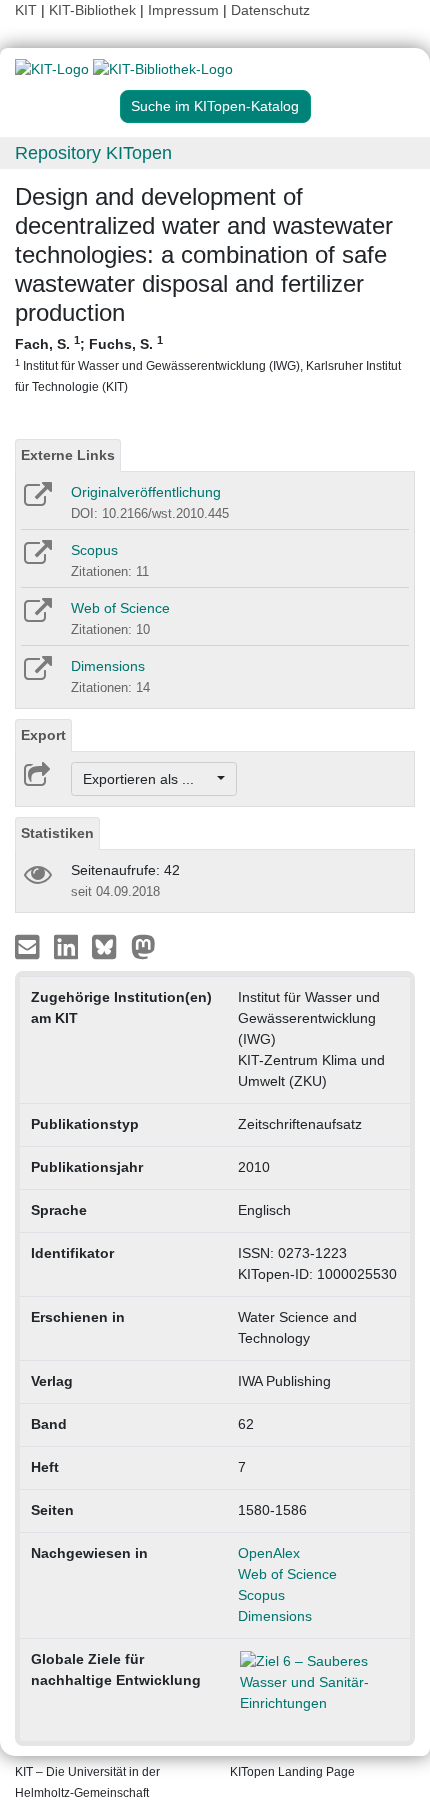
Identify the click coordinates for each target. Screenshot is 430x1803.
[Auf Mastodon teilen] (143, 946)
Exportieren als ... (148, 779)
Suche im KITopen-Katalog (215, 106)
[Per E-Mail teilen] (29, 946)
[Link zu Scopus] (36, 559)
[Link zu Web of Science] (36, 617)
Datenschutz (270, 10)
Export (43, 735)
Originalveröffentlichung (146, 492)
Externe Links (68, 455)
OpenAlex (269, 1553)
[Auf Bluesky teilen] (109, 946)
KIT (26, 10)
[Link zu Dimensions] (36, 675)
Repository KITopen (93, 153)
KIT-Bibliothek (94, 10)
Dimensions (108, 666)
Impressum (183, 10)
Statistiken (57, 833)
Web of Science (120, 608)
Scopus (94, 550)
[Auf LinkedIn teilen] (68, 946)
